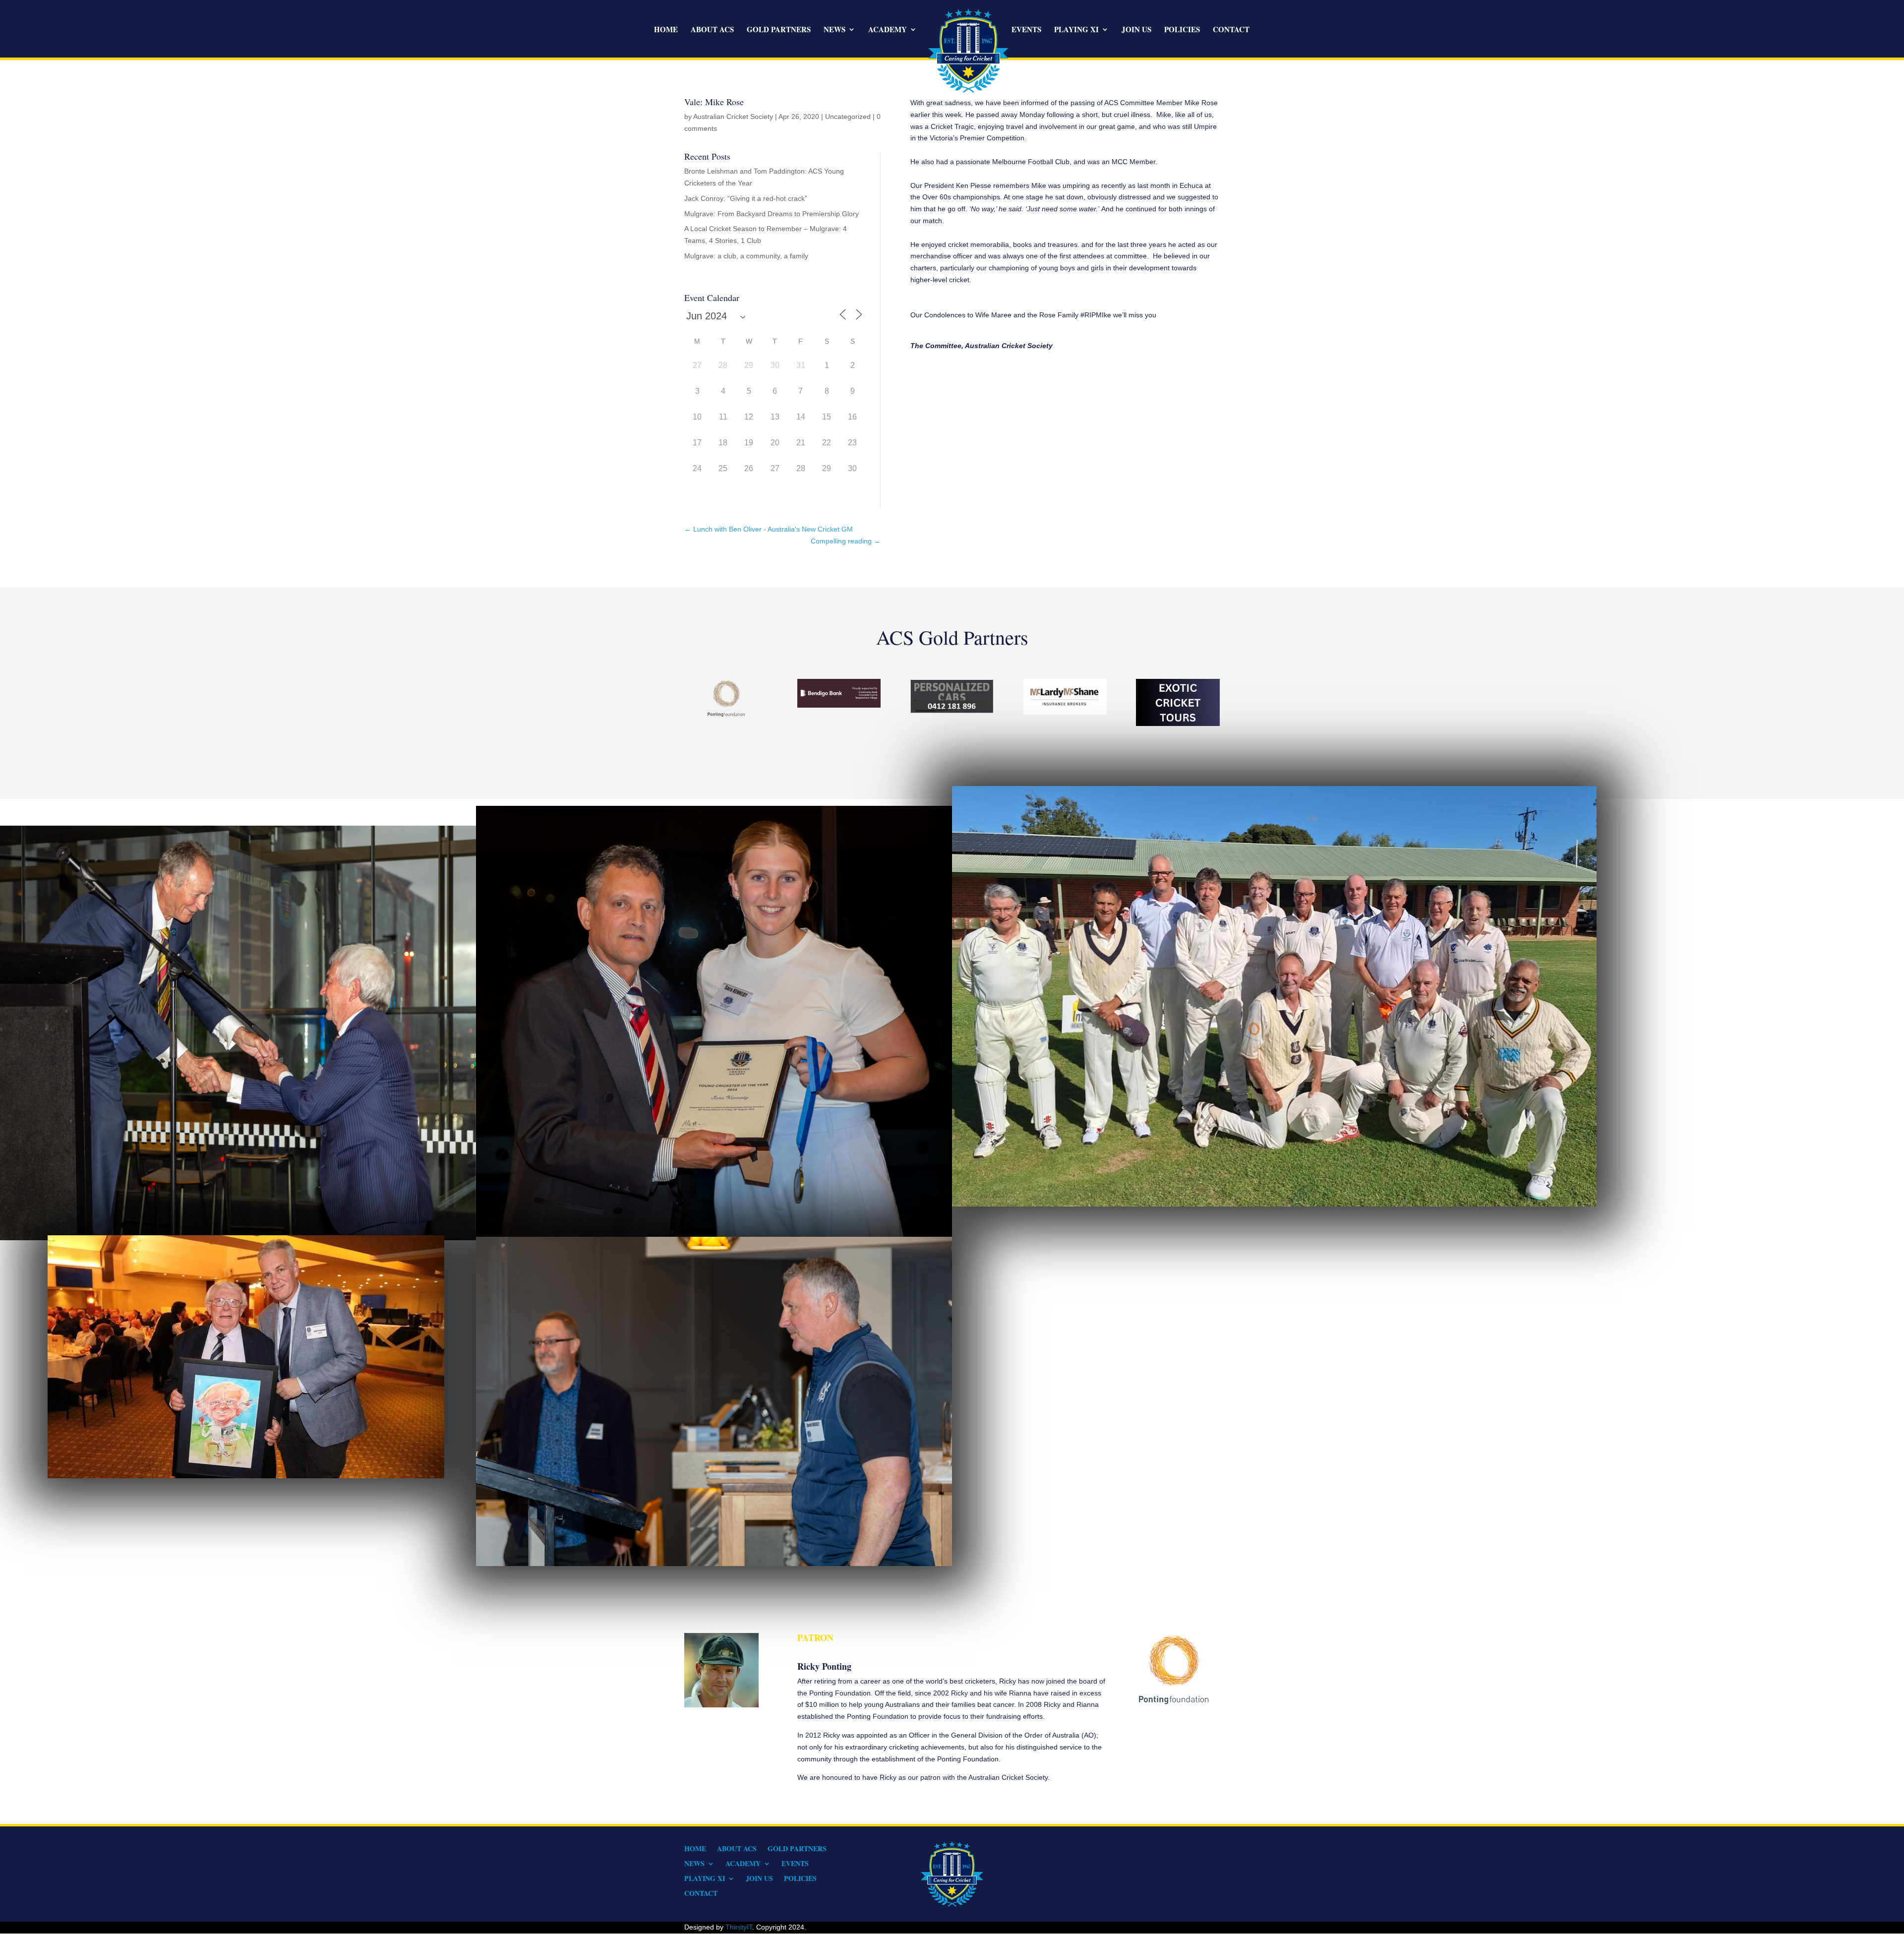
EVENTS (1026, 30)
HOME (666, 30)
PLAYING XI (1076, 30)
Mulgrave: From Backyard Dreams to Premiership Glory (772, 214)
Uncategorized (848, 117)
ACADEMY (888, 30)
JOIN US (1136, 30)
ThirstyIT (739, 1927)
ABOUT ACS (712, 30)
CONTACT (1231, 30)
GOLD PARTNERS (779, 30)
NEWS (834, 30)
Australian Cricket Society (733, 117)
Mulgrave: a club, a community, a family (746, 256)
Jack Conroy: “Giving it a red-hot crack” (746, 198)
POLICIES (1182, 30)
